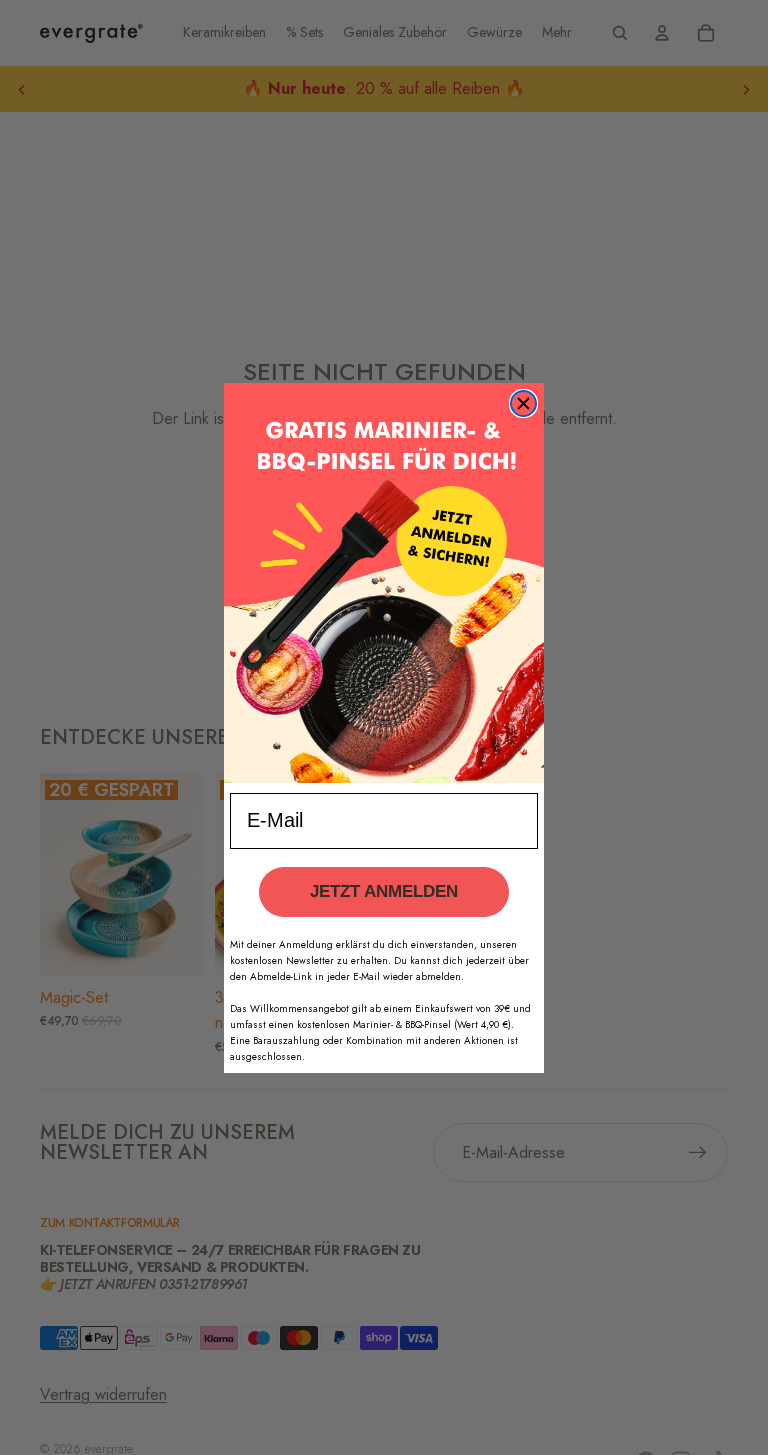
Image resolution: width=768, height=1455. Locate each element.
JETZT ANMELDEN (384, 891)
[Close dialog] (523, 403)
